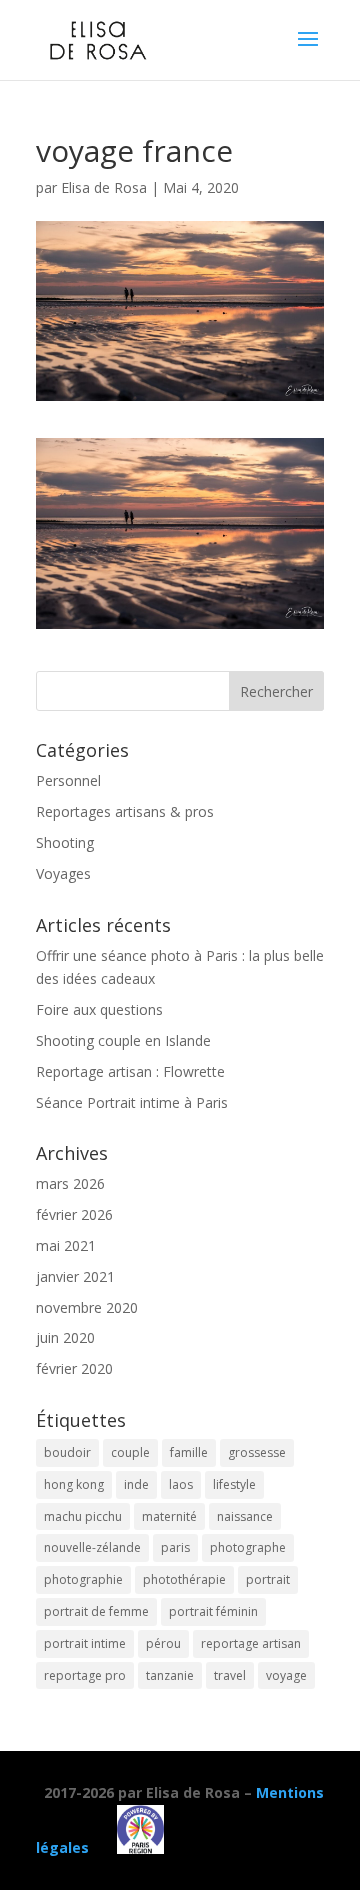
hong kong (74, 1484)
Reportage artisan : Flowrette (130, 1071)
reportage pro (85, 1675)
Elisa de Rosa (104, 187)
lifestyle (234, 1484)
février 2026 (74, 1214)
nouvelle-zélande (92, 1547)
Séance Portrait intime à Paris (132, 1102)
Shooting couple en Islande (123, 1040)
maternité (169, 1516)
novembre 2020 (87, 1307)
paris (175, 1547)
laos (181, 1484)
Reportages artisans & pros (125, 811)
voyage (286, 1675)
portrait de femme (96, 1611)
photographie (83, 1579)
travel (230, 1675)
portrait (268, 1579)
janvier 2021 (75, 1276)
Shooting (65, 842)
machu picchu (83, 1516)
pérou (163, 1643)
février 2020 (74, 1368)
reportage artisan (251, 1643)
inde (136, 1484)
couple (130, 1452)
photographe (248, 1547)
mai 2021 (66, 1245)
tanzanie (170, 1675)
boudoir (67, 1452)
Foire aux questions (99, 1009)
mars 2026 (70, 1183)
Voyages (63, 873)
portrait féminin (213, 1611)
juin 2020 (65, 1337)
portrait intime (85, 1643)
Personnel (68, 780)
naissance (245, 1516)
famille (189, 1452)
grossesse (257, 1452)
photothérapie (184, 1579)
